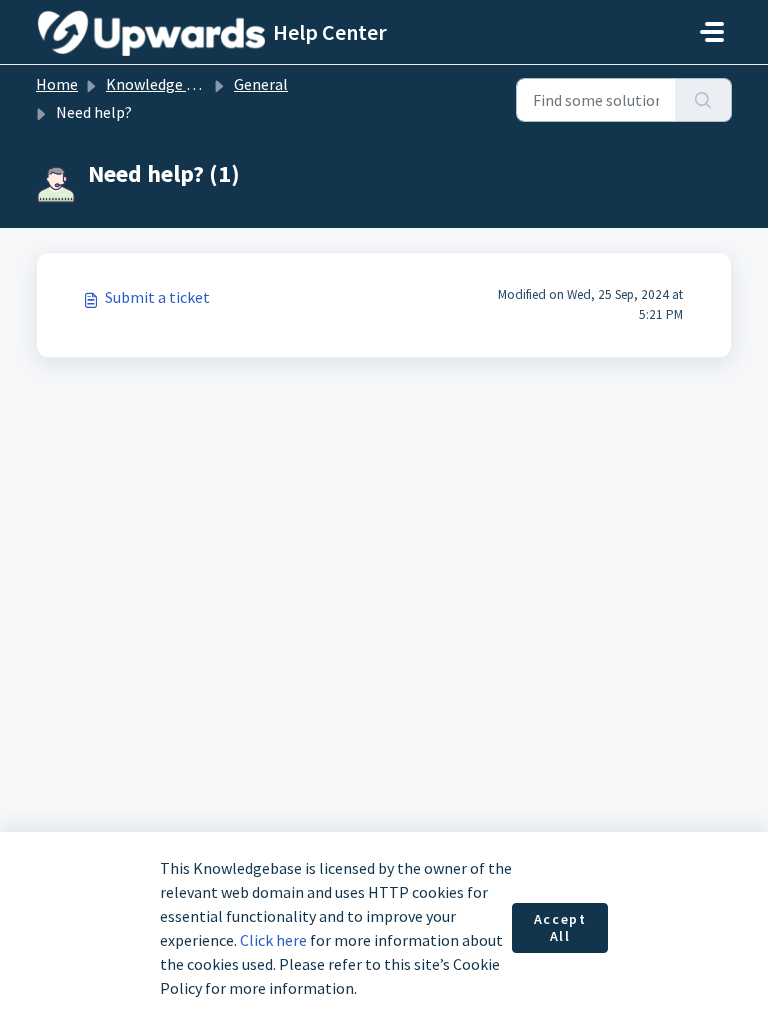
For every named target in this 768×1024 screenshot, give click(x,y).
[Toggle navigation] (712, 32)
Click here (273, 940)
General (261, 84)
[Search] (703, 100)
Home (57, 84)
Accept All (560, 928)
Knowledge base (162, 84)
